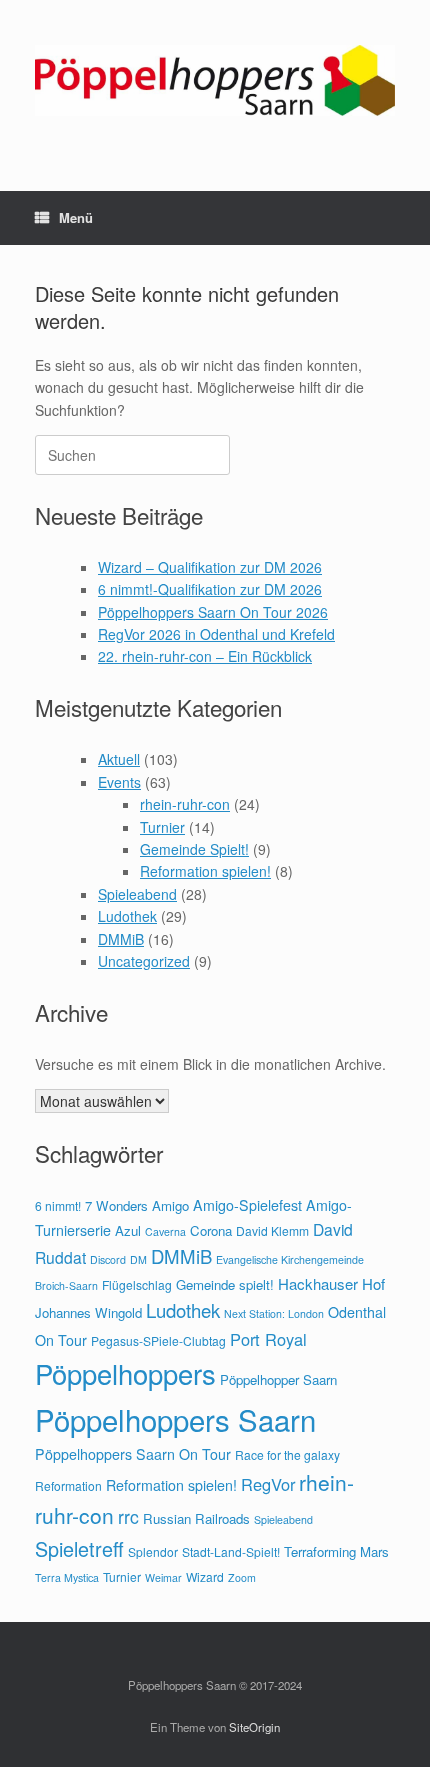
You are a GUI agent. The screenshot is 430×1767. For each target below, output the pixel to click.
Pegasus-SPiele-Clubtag (158, 1340)
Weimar (163, 1577)
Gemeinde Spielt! (194, 849)
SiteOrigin (254, 1727)
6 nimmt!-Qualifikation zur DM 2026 (210, 589)
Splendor (153, 1551)
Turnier (162, 827)
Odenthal (357, 1312)
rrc (128, 1516)
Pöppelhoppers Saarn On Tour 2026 (213, 612)
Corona (211, 1230)
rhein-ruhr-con (185, 804)
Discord (108, 1259)
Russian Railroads (196, 1518)
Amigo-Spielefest (247, 1205)
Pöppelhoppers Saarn (175, 1419)
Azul (128, 1230)
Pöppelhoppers (125, 1373)
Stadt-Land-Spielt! (231, 1551)
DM (138, 1259)
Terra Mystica (67, 1577)
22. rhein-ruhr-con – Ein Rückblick (205, 656)
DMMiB (121, 939)
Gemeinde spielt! (225, 1284)
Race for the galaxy (287, 1454)
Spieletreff (79, 1548)
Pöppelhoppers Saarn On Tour (133, 1454)
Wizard (205, 1576)
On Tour (61, 1340)
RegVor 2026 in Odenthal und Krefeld (216, 634)
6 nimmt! (58, 1205)
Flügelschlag (137, 1284)
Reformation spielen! (205, 871)
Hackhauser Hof (331, 1283)
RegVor (268, 1484)
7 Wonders (116, 1205)
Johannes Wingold (88, 1312)
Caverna (165, 1231)
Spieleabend (137, 894)
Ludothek (127, 916)
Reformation (68, 1485)
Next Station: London (274, 1313)
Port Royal (268, 1339)
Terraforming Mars (336, 1551)
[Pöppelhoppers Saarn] (215, 80)
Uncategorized (144, 961)
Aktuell (119, 759)
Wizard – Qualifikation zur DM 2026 (210, 567)
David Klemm (272, 1230)
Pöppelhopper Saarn (278, 1379)
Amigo (170, 1205)
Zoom (242, 1577)
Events (119, 782)
